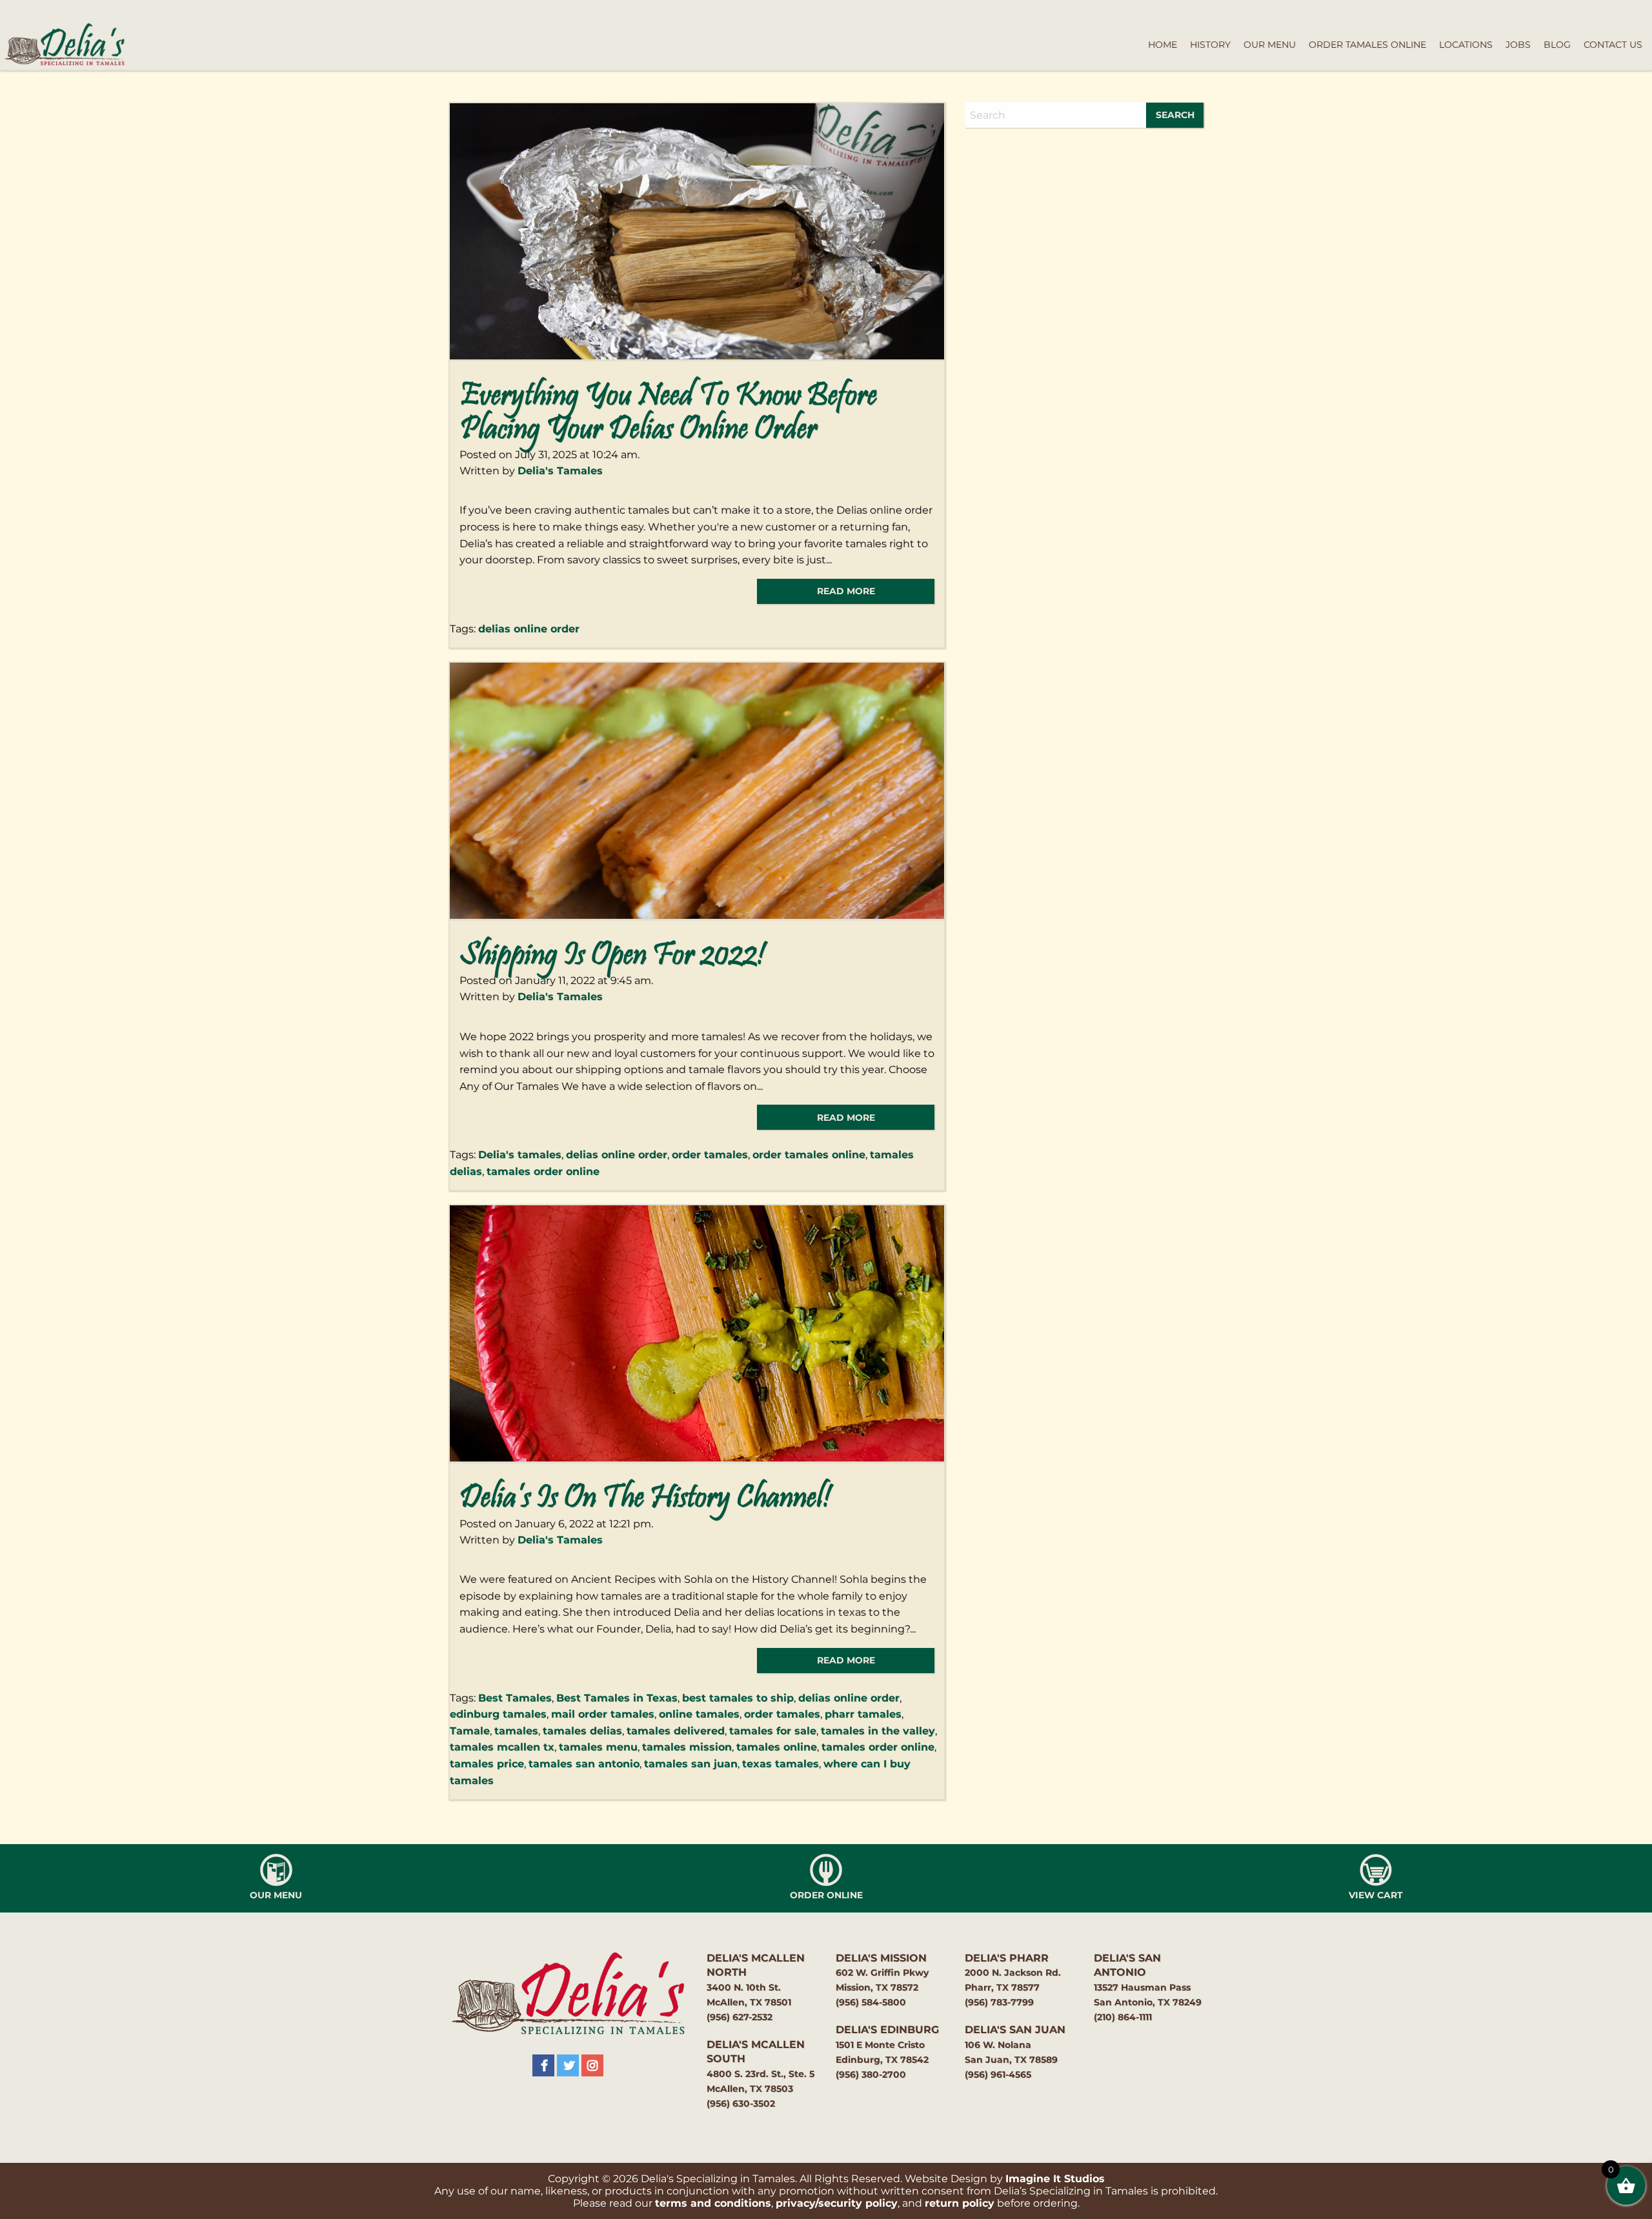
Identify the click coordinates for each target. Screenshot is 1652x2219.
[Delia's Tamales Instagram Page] (592, 2065)
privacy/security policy (837, 2203)
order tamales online (809, 1155)
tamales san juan (691, 1764)
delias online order (529, 629)
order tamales (710, 1155)
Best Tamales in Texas (617, 1698)
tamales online (777, 1747)
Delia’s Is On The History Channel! (645, 1499)
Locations (1466, 45)
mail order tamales (603, 1714)
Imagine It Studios (1055, 2179)
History (1210, 45)
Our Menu (1270, 45)
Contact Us (1613, 45)
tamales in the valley (878, 1731)
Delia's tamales (520, 1155)
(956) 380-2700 (871, 2074)
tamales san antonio (584, 1764)
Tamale (470, 1731)
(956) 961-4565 (998, 2074)
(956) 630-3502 (741, 2104)
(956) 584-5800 (871, 2002)
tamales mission (687, 1747)
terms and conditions (713, 2203)
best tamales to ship (738, 1698)
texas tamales (781, 1764)
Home (1163, 45)
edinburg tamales (498, 1714)
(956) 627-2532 (740, 2017)
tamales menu (598, 1747)
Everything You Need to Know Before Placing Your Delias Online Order (668, 414)
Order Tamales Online (1367, 45)
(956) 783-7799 (999, 2002)
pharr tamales (863, 1714)
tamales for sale (773, 1731)
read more (846, 591)
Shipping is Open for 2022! (612, 957)
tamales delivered (676, 1731)
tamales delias (582, 1731)
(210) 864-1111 (1123, 2017)
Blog (1557, 45)
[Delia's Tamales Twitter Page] (568, 2065)
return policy (960, 2203)
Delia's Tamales (560, 471)
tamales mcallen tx (502, 1747)
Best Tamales (515, 1698)
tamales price (487, 1764)
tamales (516, 1731)
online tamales (699, 1714)
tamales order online (543, 1171)
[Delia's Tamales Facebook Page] (543, 2065)
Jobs (1518, 45)
